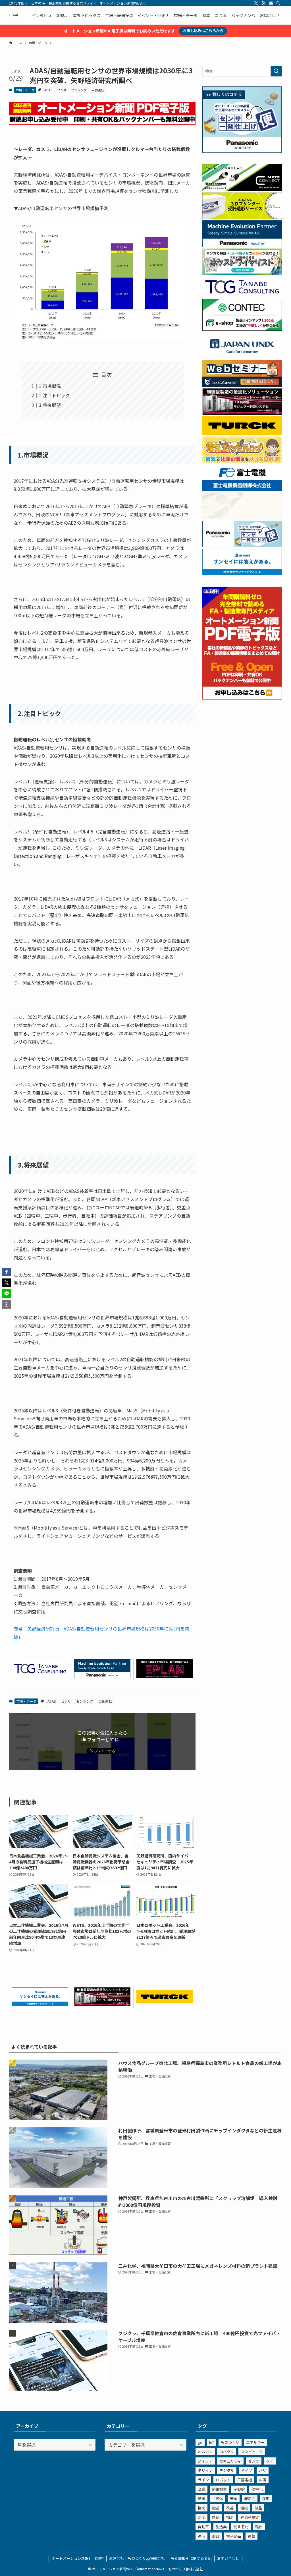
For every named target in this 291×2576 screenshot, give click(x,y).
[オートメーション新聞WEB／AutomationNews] (14, 15)
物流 (230, 2517)
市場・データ (25, 90)
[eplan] (165, 1676)
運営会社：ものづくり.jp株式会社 (137, 2558)
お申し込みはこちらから (203, 31)
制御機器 (219, 2489)
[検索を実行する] (276, 71)
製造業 (221, 2527)
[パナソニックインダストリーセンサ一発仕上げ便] (242, 151)
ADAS (48, 90)
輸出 (259, 2527)
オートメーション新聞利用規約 (78, 2558)
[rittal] (102, 2004)
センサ (62, 90)
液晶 (258, 2508)
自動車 (203, 2527)
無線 (216, 2517)
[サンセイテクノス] (40, 2004)
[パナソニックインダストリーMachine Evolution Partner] (102, 1676)
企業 (201, 2489)
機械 (244, 2508)
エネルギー (255, 2442)
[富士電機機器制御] (242, 489)
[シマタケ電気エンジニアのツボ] (242, 461)
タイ (270, 2461)
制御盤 (239, 2489)
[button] (7, 1272)
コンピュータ (252, 2452)
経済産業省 (250, 2517)
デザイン (205, 2470)
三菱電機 (245, 2480)
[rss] (263, 3)
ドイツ (247, 2470)
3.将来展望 (50, 405)
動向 (201, 2499)
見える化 (241, 2527)
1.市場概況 (50, 386)
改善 (230, 2508)
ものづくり (230, 2442)
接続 (201, 2508)
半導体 (218, 2499)
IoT (212, 2442)
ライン (203, 2480)
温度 (201, 2517)
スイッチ (205, 2461)
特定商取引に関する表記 (191, 2558)
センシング (79, 90)
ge (200, 2442)
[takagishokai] (242, 385)
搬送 (216, 2508)
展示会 (250, 2499)
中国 (263, 2480)
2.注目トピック (54, 395)
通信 (201, 2536)
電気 (251, 2536)
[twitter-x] (256, 3)
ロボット (223, 2480)
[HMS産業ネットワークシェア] (242, 517)
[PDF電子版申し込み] (102, 123)
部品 (216, 2536)
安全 (234, 2499)
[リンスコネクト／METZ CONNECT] (242, 189)
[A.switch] (242, 217)
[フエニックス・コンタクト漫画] (242, 273)
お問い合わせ (228, 2558)
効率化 (257, 2489)
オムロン (205, 2452)
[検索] (278, 3)
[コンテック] (242, 329)
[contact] (271, 3)
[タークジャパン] (165, 2001)
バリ (263, 2470)
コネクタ (227, 2452)
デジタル (227, 2470)
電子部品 (234, 2536)
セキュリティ (230, 2461)
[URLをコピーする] (7, 1304)
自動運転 (98, 90)
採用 (266, 2499)
